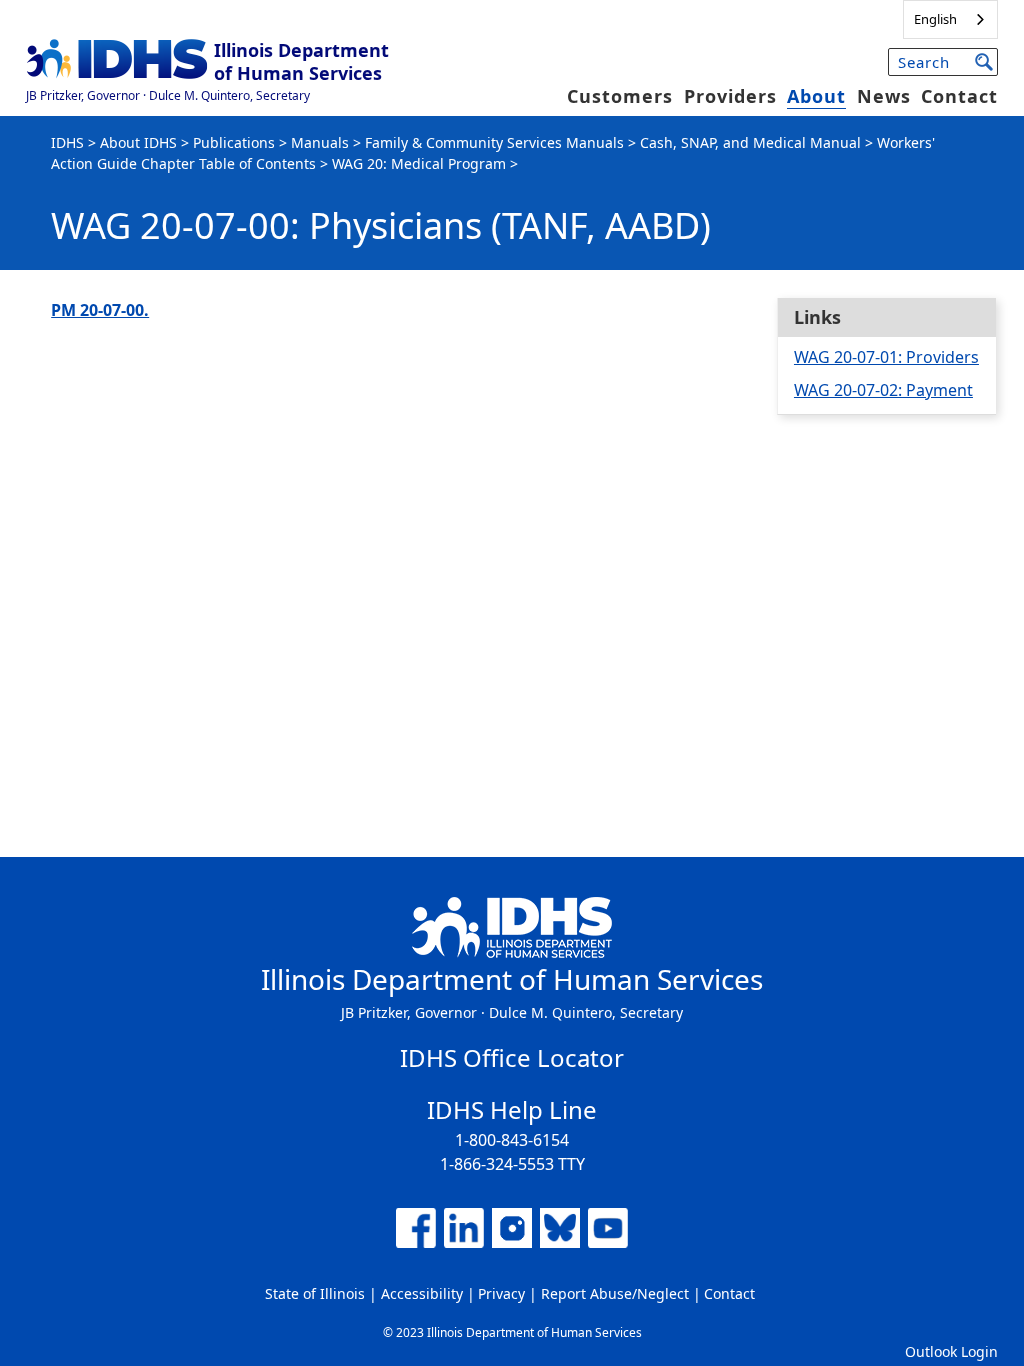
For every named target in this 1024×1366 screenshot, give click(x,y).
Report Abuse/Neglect (615, 1293)
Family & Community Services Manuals (494, 142)
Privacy (501, 1293)
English (935, 19)
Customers (620, 96)
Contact (959, 96)
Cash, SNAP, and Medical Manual (750, 142)
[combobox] (950, 19)
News (884, 96)
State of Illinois (315, 1293)
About (816, 96)
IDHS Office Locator (512, 1057)
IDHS (67, 142)
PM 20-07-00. (100, 310)
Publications (234, 142)
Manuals (320, 142)
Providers (730, 96)
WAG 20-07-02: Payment (883, 390)
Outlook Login (951, 1351)
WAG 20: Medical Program (419, 163)
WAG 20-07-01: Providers (886, 357)
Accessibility (422, 1293)
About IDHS (138, 142)
